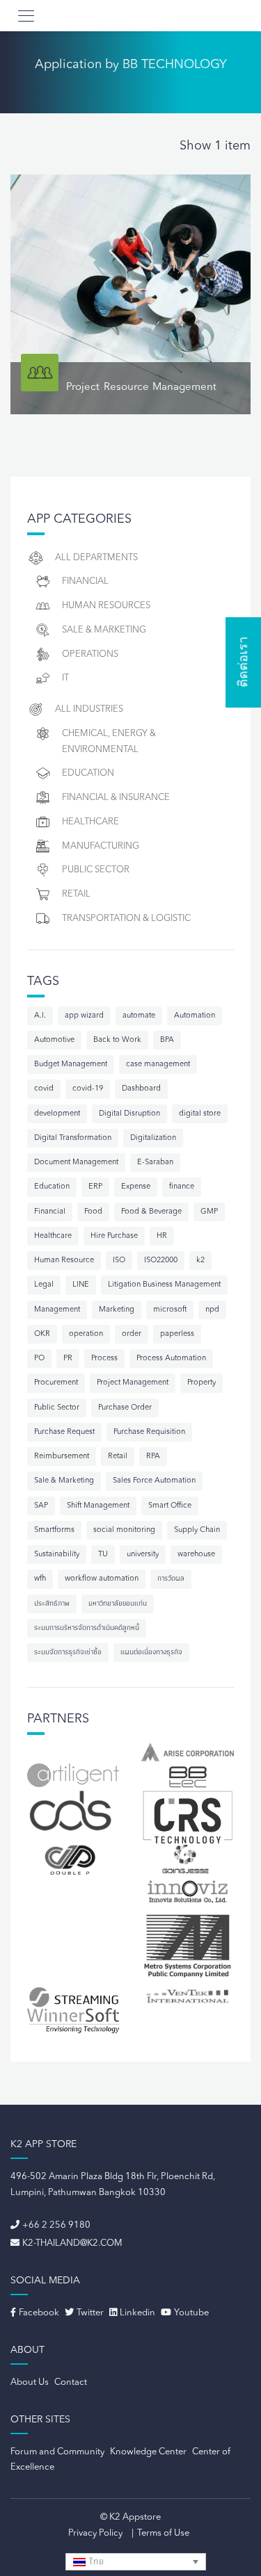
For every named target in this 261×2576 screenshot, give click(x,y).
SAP (41, 1506)
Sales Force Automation (154, 1481)
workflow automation (102, 1579)
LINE (81, 1285)
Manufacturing (101, 846)
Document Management (76, 1163)
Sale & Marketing (104, 630)
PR (68, 1359)
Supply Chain (197, 1530)
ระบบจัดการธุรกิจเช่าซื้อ (68, 1653)
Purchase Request (64, 1432)
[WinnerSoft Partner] (73, 2021)
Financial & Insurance (116, 798)
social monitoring (124, 1530)
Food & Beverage (151, 1212)
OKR (42, 1334)
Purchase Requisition (149, 1432)
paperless (177, 1334)
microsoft (170, 1310)
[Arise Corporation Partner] (188, 1752)
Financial (85, 581)
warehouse (196, 1555)
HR (162, 1236)
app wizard (84, 1016)
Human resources (106, 606)
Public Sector (96, 870)
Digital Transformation (73, 1138)
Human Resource (64, 1261)
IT (65, 678)
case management (158, 1065)
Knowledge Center (148, 2452)
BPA (167, 1040)
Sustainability (57, 1555)
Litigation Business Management (164, 1285)
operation (86, 1334)
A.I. (40, 1016)
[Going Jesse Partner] (188, 1859)
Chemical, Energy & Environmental (109, 742)
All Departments (96, 558)
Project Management (133, 1383)
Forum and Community (57, 2452)
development (57, 1114)
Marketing (117, 1310)
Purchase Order (125, 1408)
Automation (195, 1016)
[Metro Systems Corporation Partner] (188, 1946)
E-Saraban (155, 1163)
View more (130, 294)
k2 (200, 1261)
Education (88, 773)
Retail (76, 894)
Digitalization (153, 1138)
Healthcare (90, 822)
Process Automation (171, 1359)
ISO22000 (161, 1261)
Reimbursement (62, 1457)
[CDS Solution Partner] (71, 1811)
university (143, 1555)
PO (39, 1359)
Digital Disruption (129, 1114)
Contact (71, 2382)
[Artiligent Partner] (73, 1775)
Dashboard (141, 1089)
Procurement (56, 1383)
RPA (153, 1457)
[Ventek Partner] (188, 1996)
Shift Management (98, 1506)
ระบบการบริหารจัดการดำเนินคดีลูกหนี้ (87, 1628)
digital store (200, 1114)
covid (44, 1089)
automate (139, 1016)
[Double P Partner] (73, 1860)
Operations (90, 654)
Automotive (54, 1040)
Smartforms (54, 1530)
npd (212, 1310)
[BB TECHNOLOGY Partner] (188, 1776)
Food (93, 1212)
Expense (136, 1187)
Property (201, 1383)
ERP (95, 1187)
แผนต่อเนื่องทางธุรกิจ (151, 1653)
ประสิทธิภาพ (52, 1604)
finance (182, 1187)
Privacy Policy (95, 2533)
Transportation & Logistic (126, 919)
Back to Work (117, 1040)
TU (103, 1555)
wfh (40, 1579)
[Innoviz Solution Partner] (188, 1891)
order (132, 1334)
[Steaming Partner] (73, 1996)
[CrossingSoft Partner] (188, 1816)
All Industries (89, 709)
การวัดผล (171, 1579)
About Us (30, 2382)
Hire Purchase (114, 1236)
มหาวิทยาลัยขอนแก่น (118, 1604)
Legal (44, 1285)
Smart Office (170, 1506)
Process (104, 1359)
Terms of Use (163, 2533)
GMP (209, 1212)
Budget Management (71, 1065)
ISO (119, 1261)
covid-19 (88, 1089)
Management (57, 1310)
